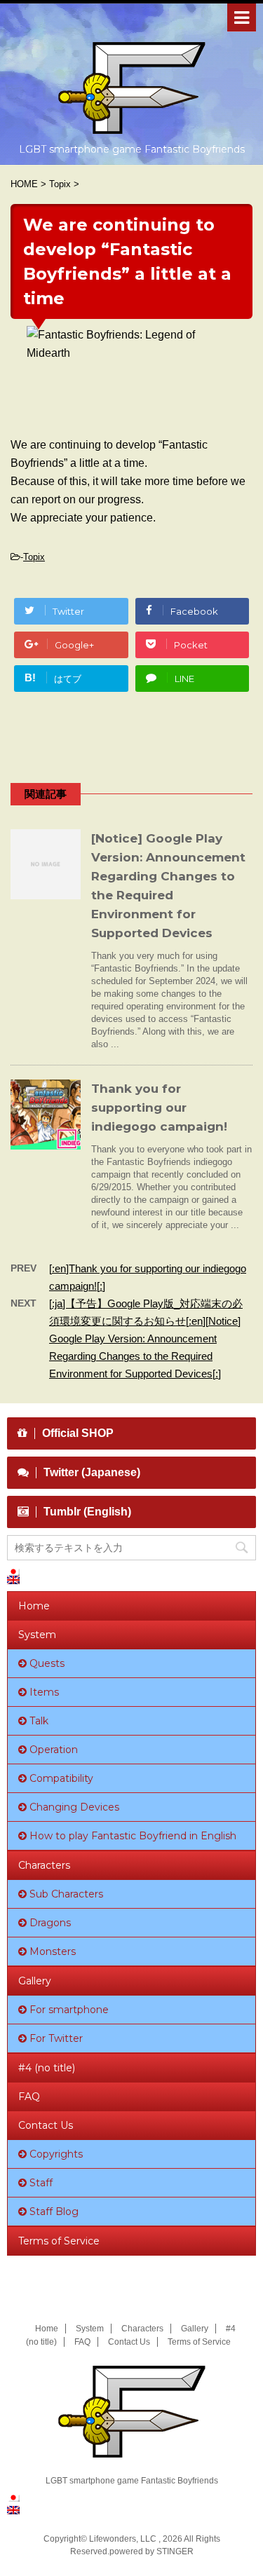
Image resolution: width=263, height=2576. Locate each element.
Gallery (35, 1981)
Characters (44, 1865)
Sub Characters (66, 1894)
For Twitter (56, 2038)
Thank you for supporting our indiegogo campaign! (159, 1108)
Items (44, 1692)
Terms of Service (59, 2241)
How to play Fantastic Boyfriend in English (133, 1836)
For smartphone (69, 2010)
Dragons (50, 1923)
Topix (34, 557)
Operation (54, 1750)
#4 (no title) (47, 2068)
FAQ (29, 2097)
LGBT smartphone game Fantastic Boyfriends (132, 2481)
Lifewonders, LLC (123, 2539)
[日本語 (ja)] (20, 1572)
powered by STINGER (151, 2551)
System (37, 1635)
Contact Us (46, 2125)
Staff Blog (54, 2212)
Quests (47, 1663)
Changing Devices (74, 1807)
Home (34, 1606)
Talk (39, 1721)
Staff (41, 2183)
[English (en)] (20, 1580)
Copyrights (56, 2154)
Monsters (53, 1951)
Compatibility (61, 1778)
